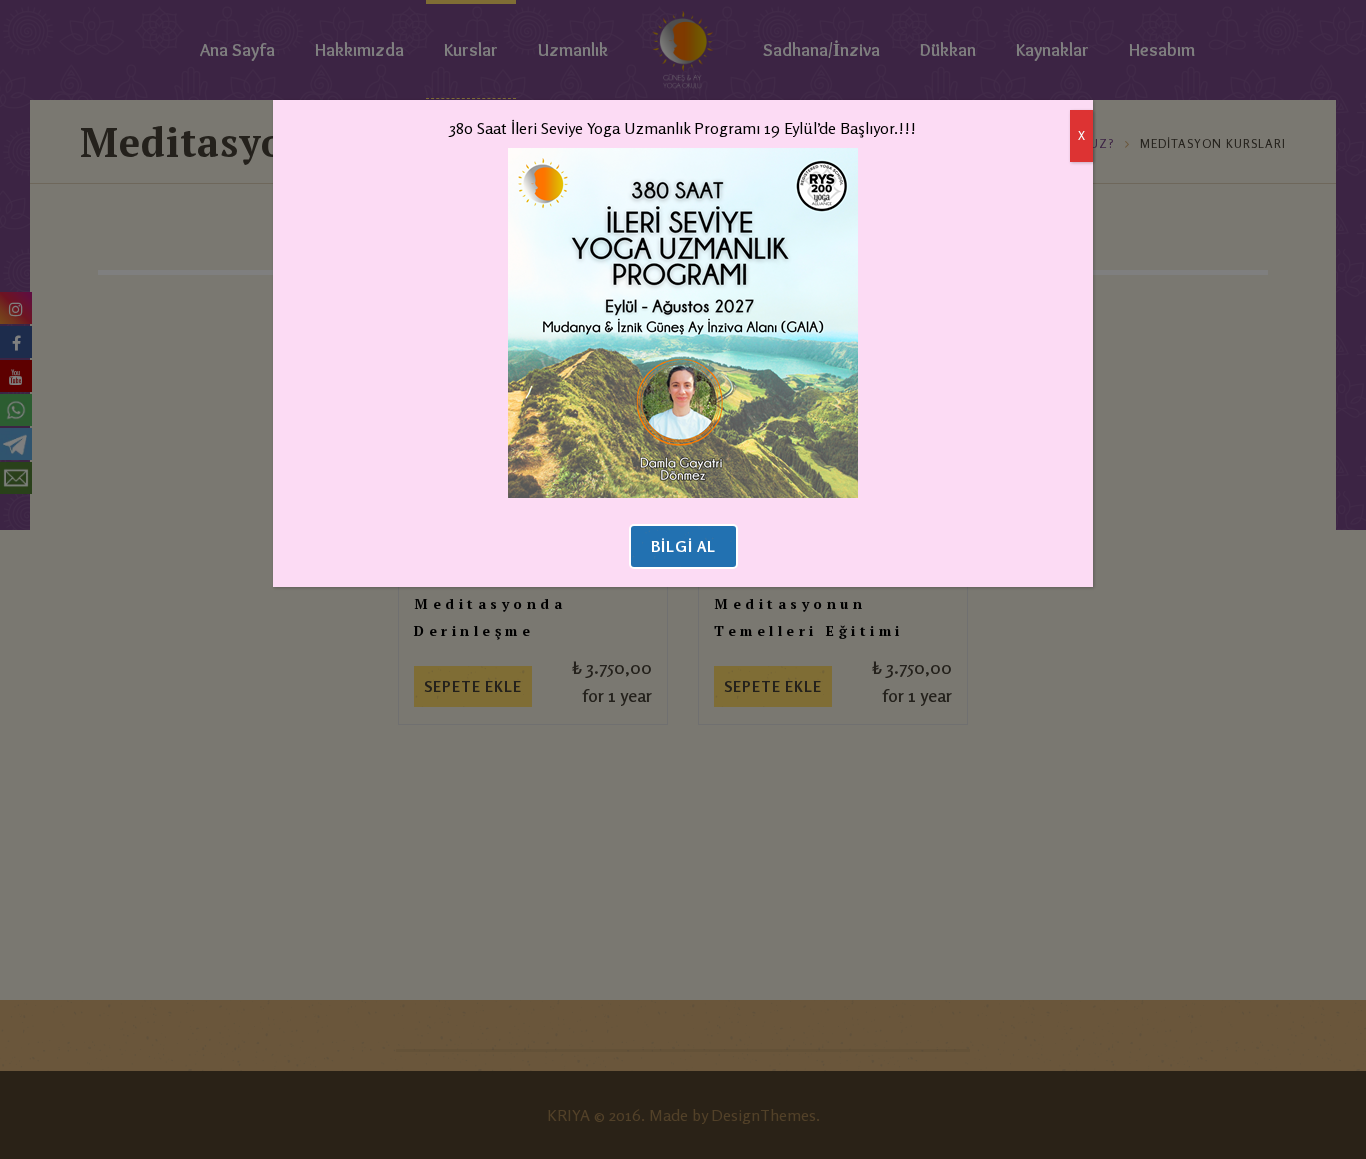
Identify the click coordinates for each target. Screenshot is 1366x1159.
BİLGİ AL (683, 546)
